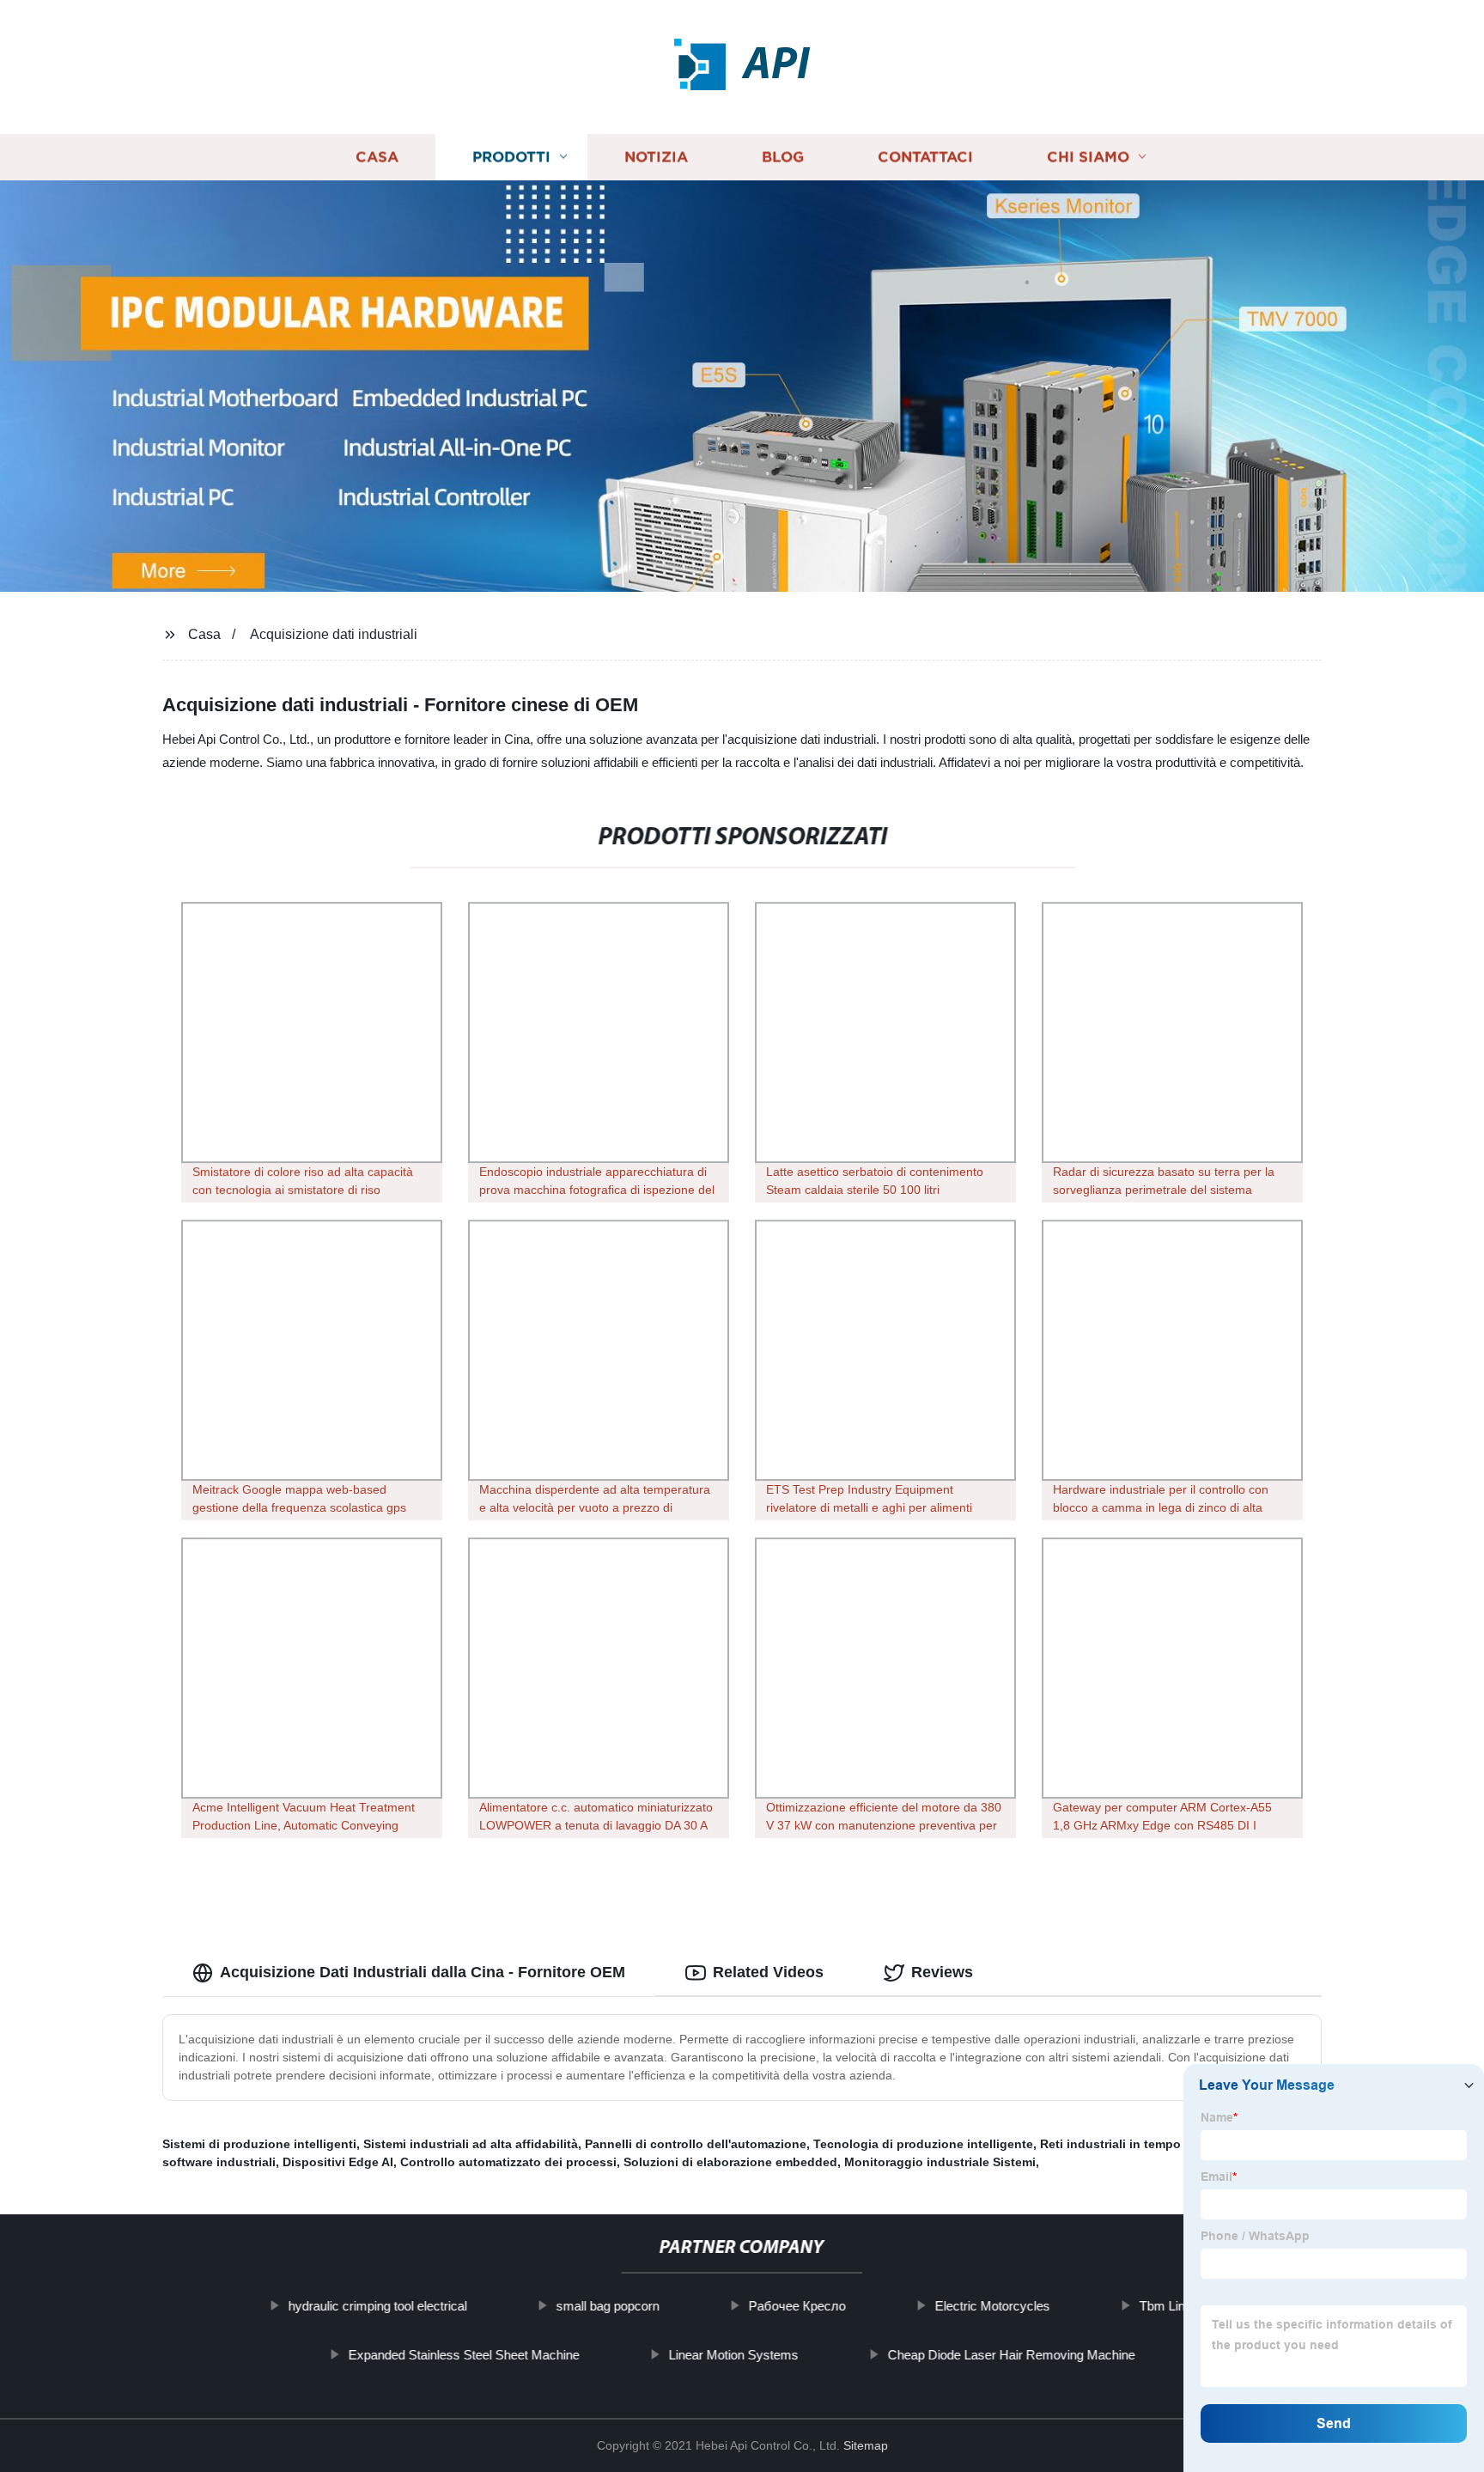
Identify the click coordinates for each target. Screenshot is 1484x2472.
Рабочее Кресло (797, 2306)
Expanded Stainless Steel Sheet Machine (464, 2355)
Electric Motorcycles (992, 2306)
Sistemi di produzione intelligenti (259, 2144)
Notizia (656, 157)
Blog (783, 157)
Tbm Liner (1167, 2306)
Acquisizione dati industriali (334, 634)
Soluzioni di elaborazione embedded (730, 2162)
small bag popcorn (607, 2306)
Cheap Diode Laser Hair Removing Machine (1012, 2355)
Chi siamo (1088, 157)
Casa (377, 157)
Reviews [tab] (942, 1972)
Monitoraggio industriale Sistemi (940, 2162)
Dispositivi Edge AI (338, 2162)
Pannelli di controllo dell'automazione (696, 2144)
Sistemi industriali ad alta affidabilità (471, 2144)
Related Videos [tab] (768, 1972)
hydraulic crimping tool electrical (377, 2306)
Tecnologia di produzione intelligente (923, 2144)
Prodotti (511, 157)
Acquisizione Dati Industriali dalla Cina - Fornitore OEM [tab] (423, 1972)
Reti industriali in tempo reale (1126, 2144)
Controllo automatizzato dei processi (508, 2162)
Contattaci (925, 157)
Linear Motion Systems (734, 2355)
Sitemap (866, 2445)
